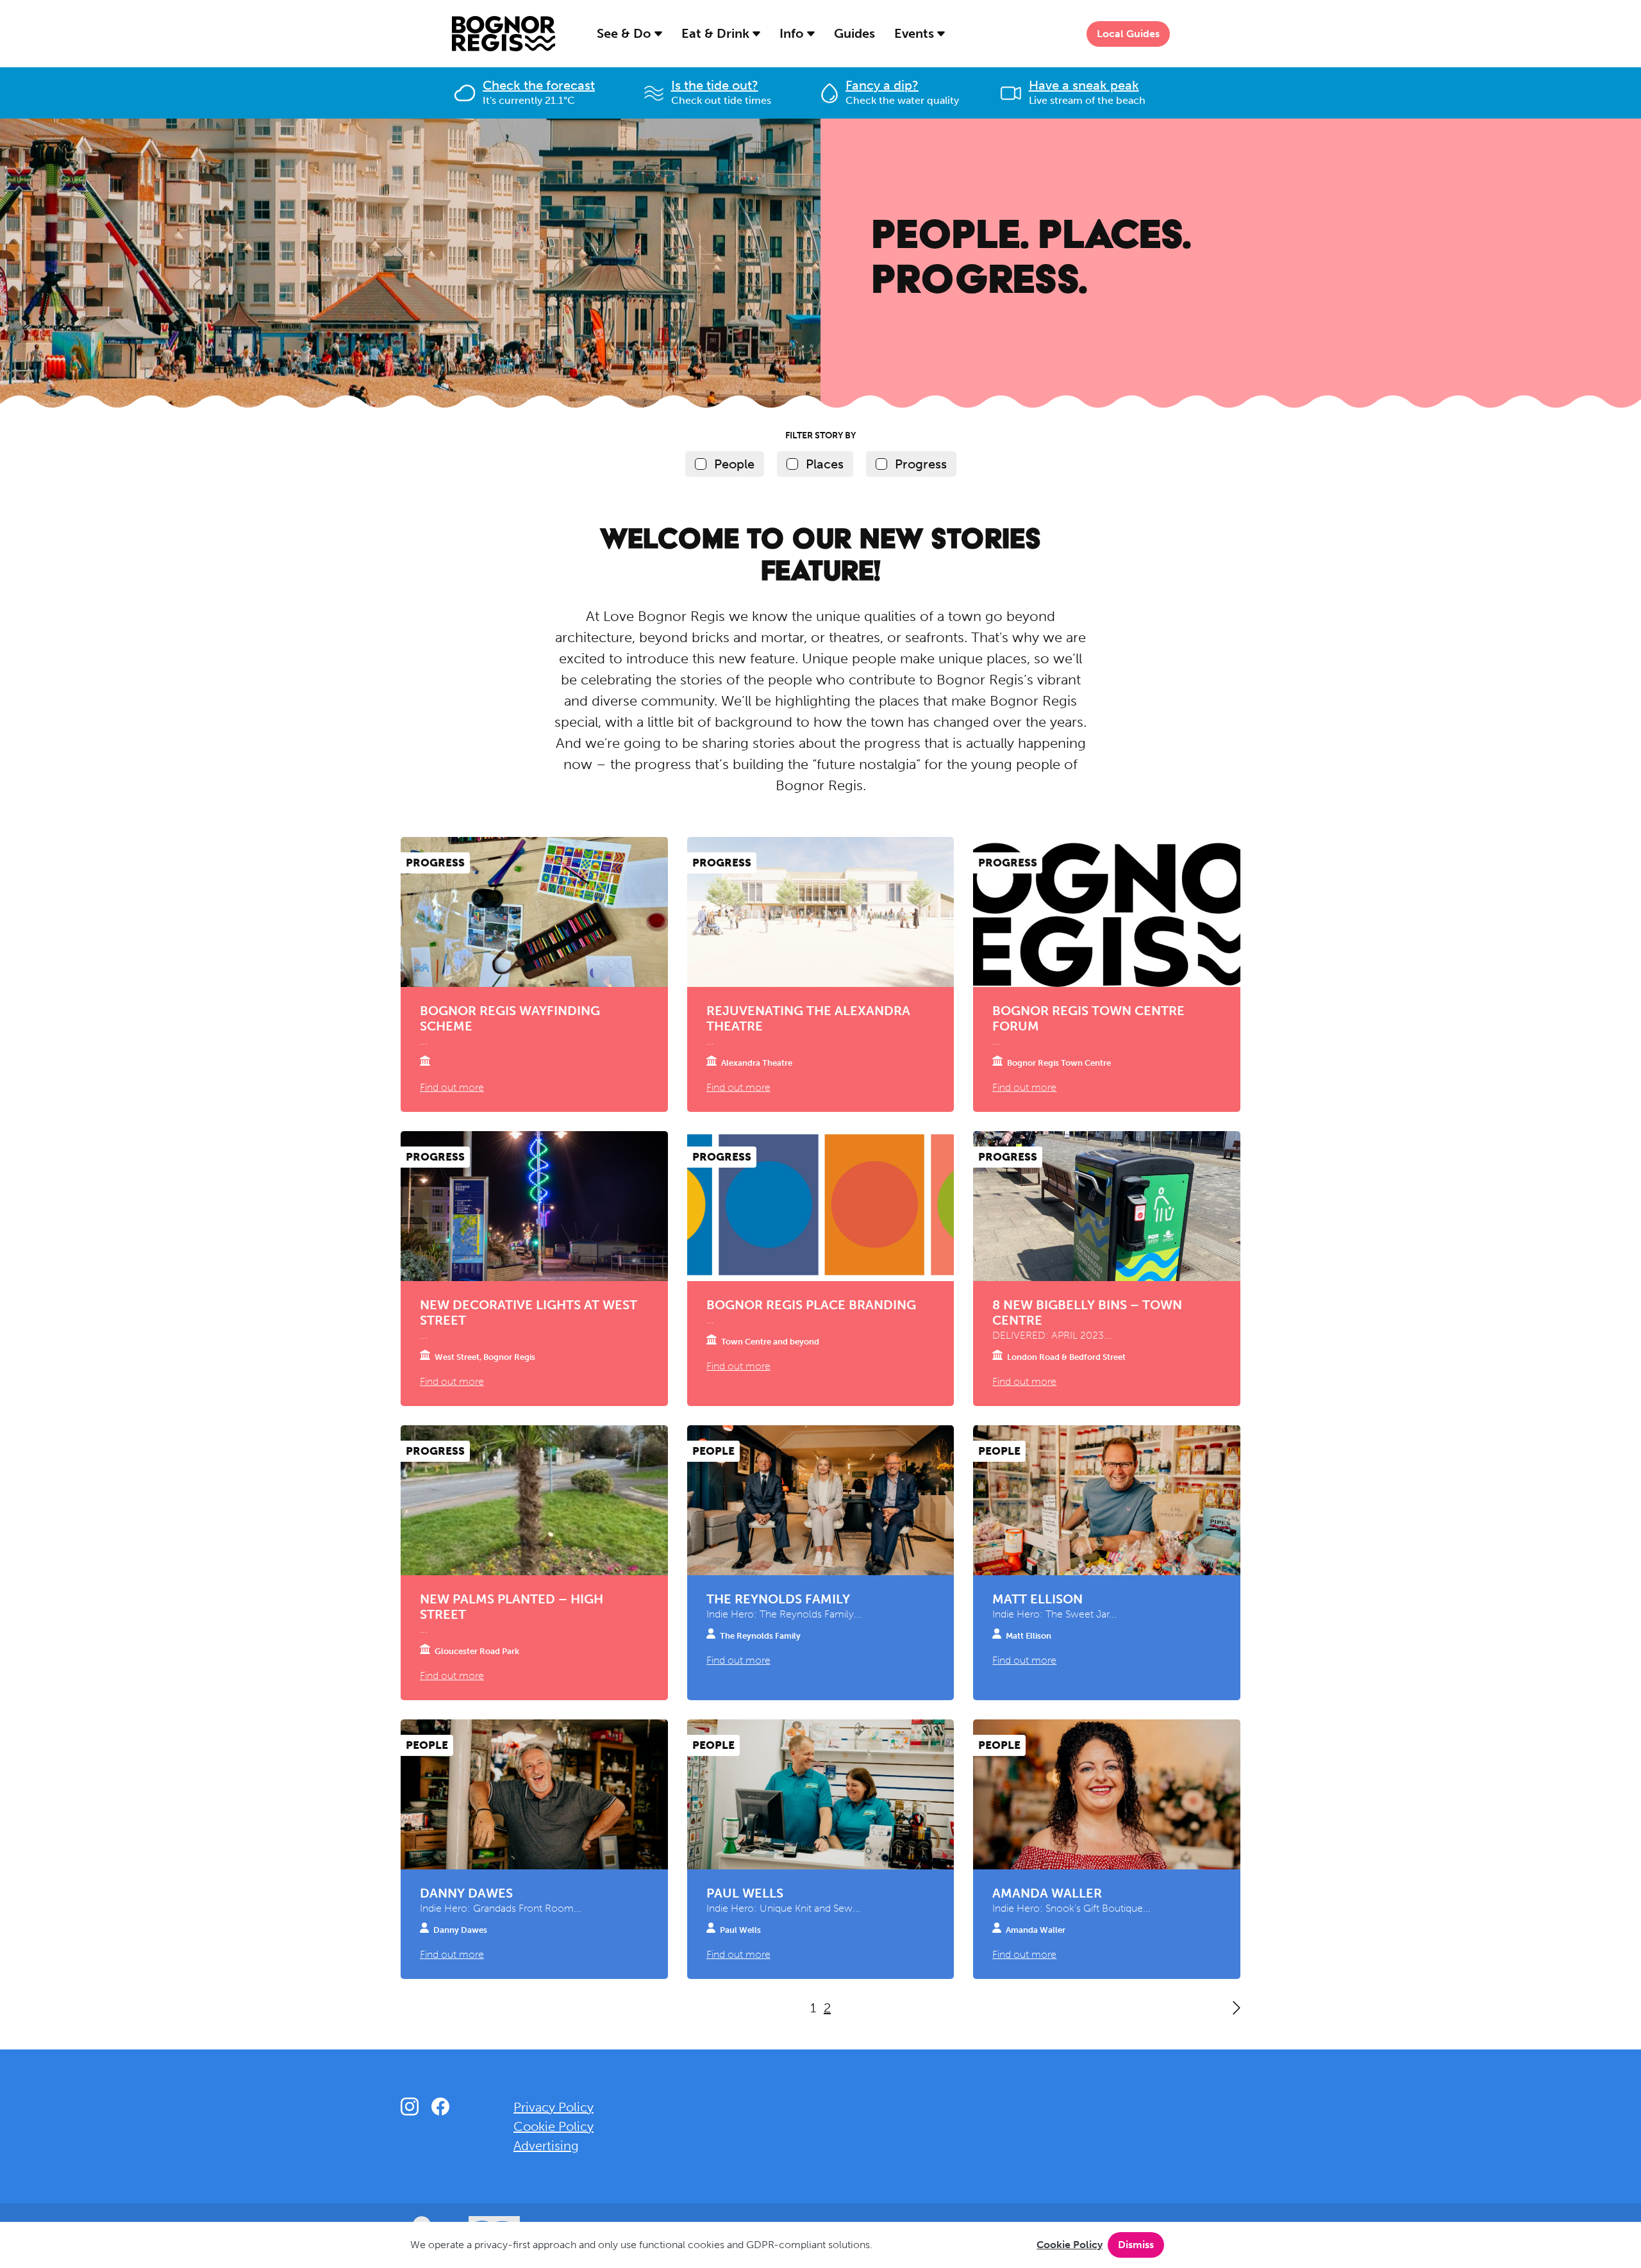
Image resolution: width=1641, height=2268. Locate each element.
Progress (921, 464)
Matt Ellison (1037, 1599)
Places (825, 464)
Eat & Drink (717, 33)
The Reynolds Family (778, 1599)
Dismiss (1136, 2245)
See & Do (626, 33)
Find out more (452, 1087)
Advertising (546, 2146)
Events (916, 33)
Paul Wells (745, 1893)
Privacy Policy (554, 2107)
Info (793, 33)
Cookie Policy (1070, 2245)
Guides (854, 33)
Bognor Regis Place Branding (811, 1305)
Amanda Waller (1047, 1893)
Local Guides (1128, 34)
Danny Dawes (466, 1893)
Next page (1237, 2008)
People (734, 464)
